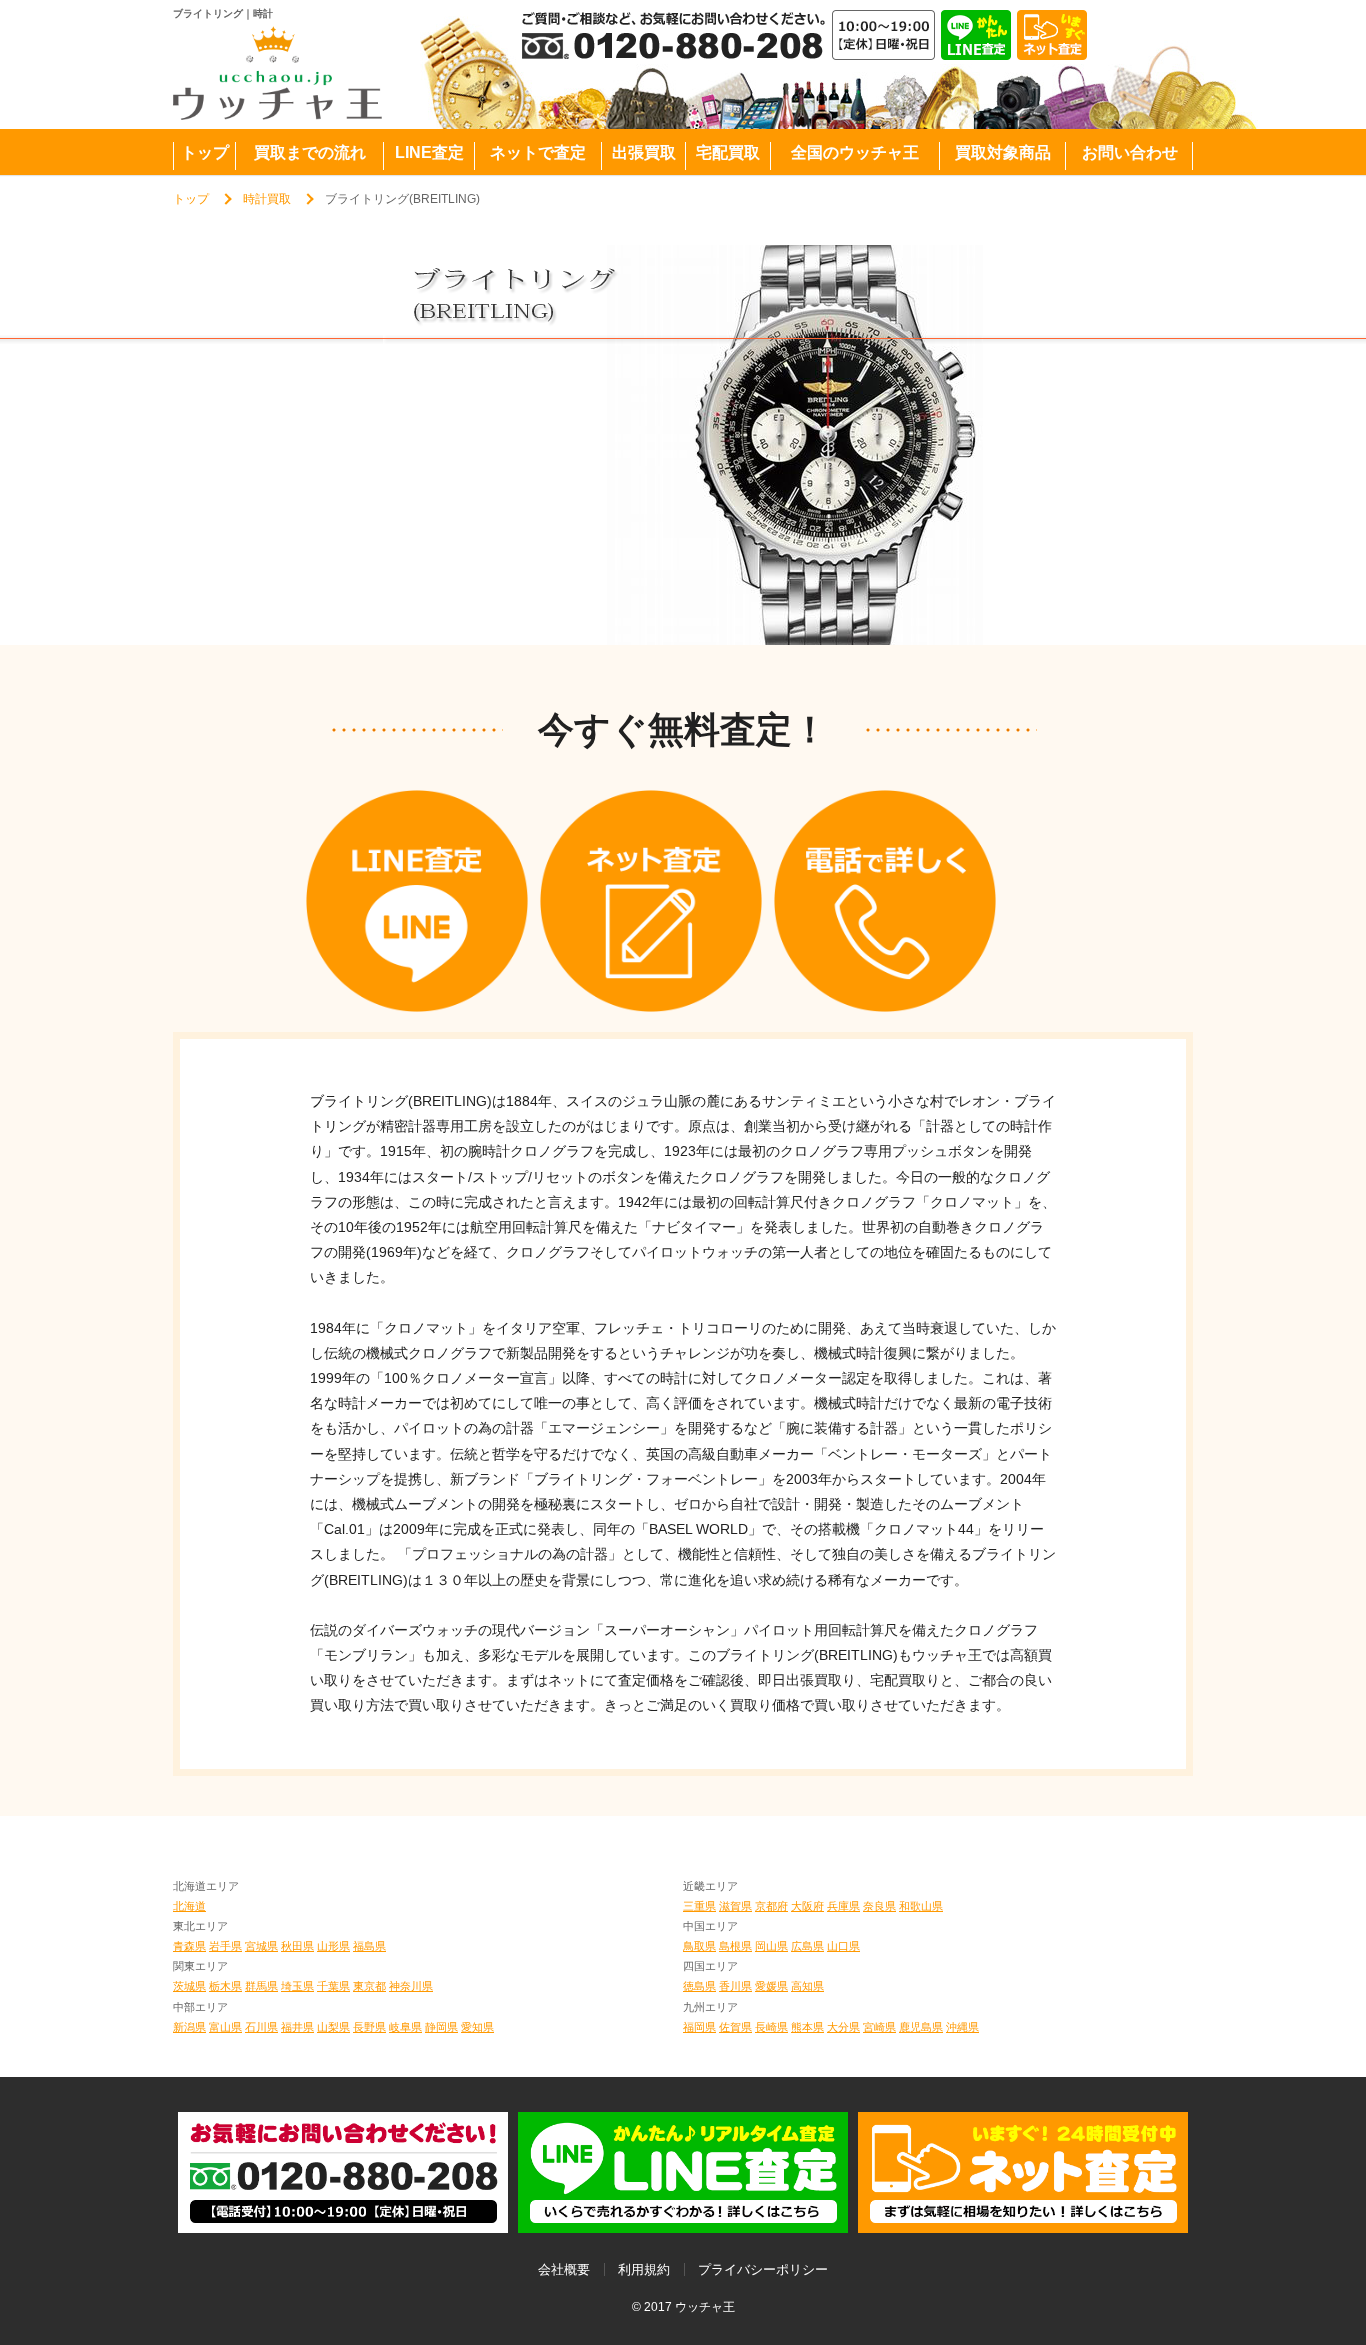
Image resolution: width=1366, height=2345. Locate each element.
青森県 (189, 1946)
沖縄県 (962, 2027)
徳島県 (699, 1986)
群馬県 (261, 1986)
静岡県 (441, 2027)
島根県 (735, 1946)
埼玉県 (297, 1986)
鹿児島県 (921, 2027)
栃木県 (225, 1986)
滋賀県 (735, 1906)
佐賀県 (735, 2027)
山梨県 (333, 2027)
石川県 (261, 2027)
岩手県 (225, 1946)
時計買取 (267, 199)
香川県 (735, 1986)
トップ (191, 199)
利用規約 (644, 2269)
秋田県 (297, 1946)
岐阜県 (405, 2027)
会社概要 (564, 2269)
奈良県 (879, 1906)
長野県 (369, 2027)
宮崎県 (879, 2027)
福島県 (369, 1946)
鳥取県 (699, 1946)
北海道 (189, 1906)
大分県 (843, 2027)
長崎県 (771, 2027)
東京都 (369, 1986)
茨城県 (189, 1986)
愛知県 (477, 2027)
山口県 (843, 1946)
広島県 (807, 1946)
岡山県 (771, 1946)
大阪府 (807, 1906)
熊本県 (807, 2027)
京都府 (771, 1906)
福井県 (297, 2027)
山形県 (333, 1946)
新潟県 (189, 2027)
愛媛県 (771, 1986)
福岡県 (699, 2027)
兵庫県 (843, 1906)
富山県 (225, 2027)
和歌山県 (921, 1906)
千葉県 (333, 1986)
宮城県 (261, 1946)
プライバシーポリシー (763, 2269)
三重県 (699, 1906)
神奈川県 (411, 1986)
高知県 (807, 1986)
